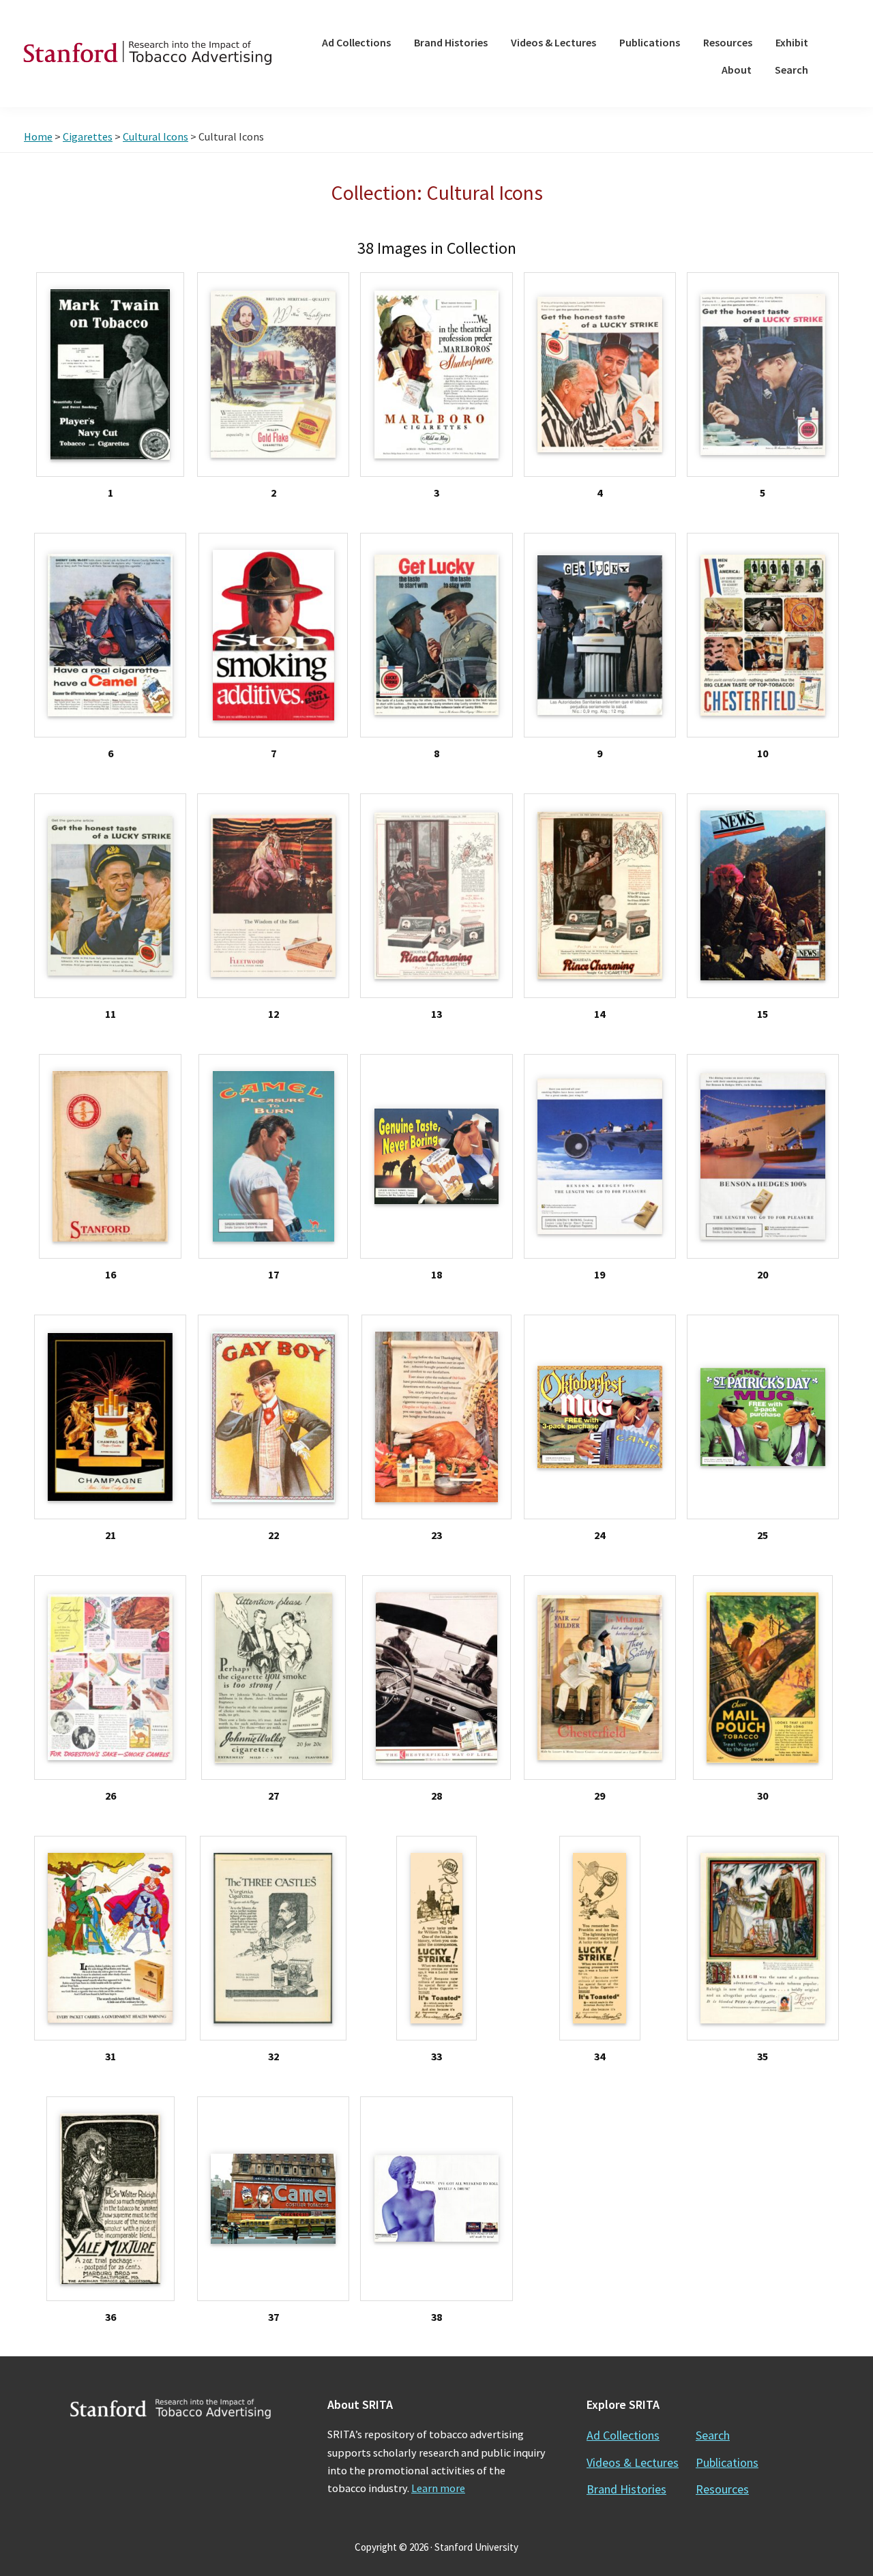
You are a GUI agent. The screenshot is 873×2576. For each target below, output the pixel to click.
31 (110, 2056)
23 (436, 1535)
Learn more (438, 2488)
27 (273, 1796)
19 (600, 1274)
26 (110, 1796)
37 (273, 2317)
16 (110, 1274)
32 (273, 2056)
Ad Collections (623, 2435)
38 (436, 2317)
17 (273, 1274)
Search (713, 2435)
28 (436, 1796)
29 (600, 1796)
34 (600, 2056)
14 (600, 1014)
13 (436, 1014)
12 (273, 1014)
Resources (722, 2489)
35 (763, 2056)
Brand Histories (626, 2489)
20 (763, 1274)
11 (110, 1014)
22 (273, 1535)
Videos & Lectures (633, 2462)
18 (436, 1274)
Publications (727, 2462)
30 (763, 1796)
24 (600, 1535)
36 (110, 2317)
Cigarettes (88, 136)
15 (763, 1014)
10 (763, 753)
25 (763, 1535)
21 (110, 1535)
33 (436, 2056)
